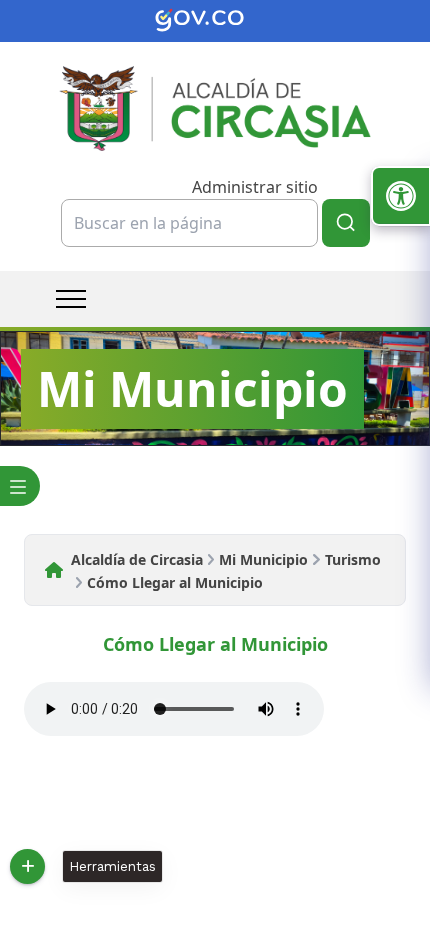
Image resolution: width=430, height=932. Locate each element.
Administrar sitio (255, 187)
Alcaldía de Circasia (137, 559)
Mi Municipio (263, 559)
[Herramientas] (27, 866)
